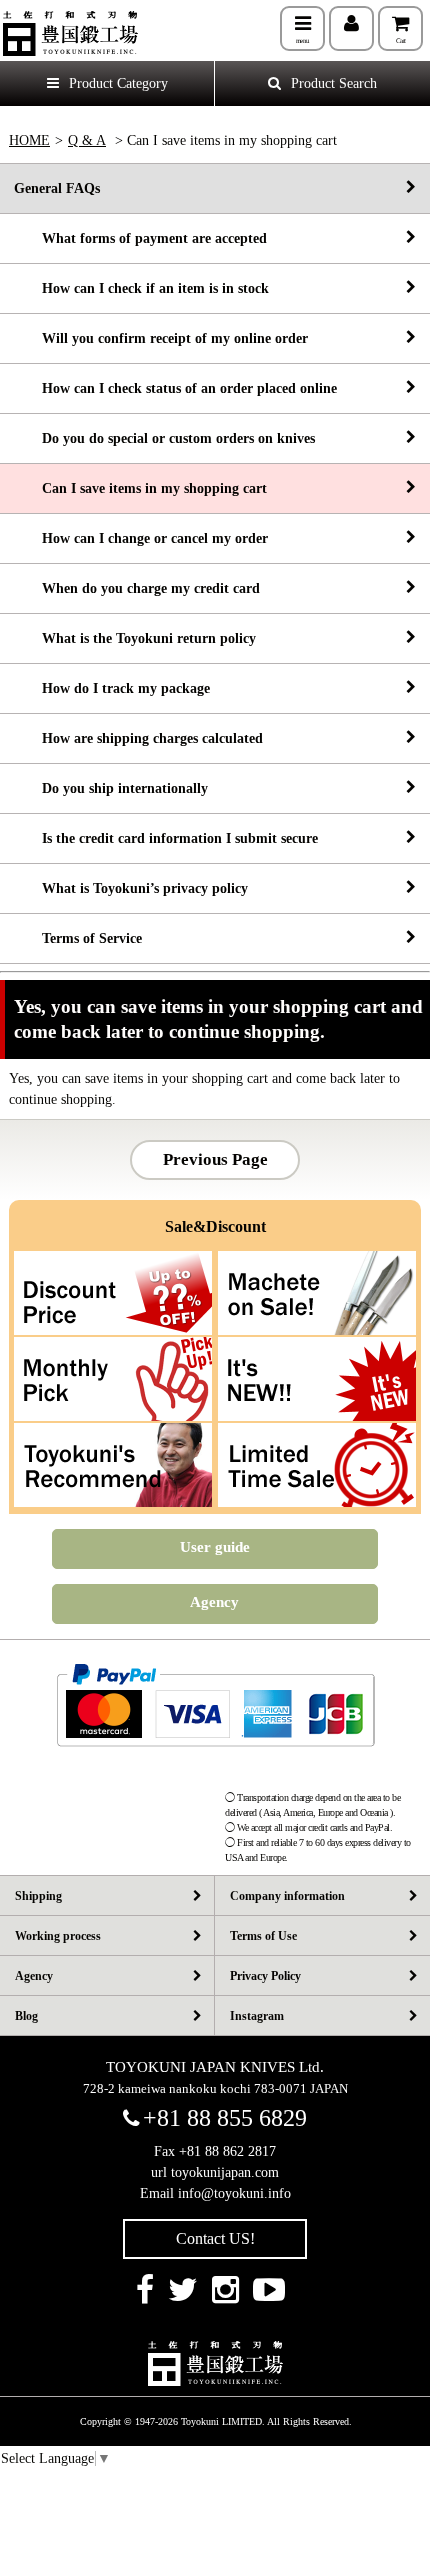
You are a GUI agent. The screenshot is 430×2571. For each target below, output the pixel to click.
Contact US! (215, 2238)
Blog (26, 2016)
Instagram (257, 2016)
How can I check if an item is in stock (141, 288)
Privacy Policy (265, 1976)
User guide (215, 1547)
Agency (214, 1602)
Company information (287, 1896)
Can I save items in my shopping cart (140, 488)
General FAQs (57, 188)
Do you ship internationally (111, 788)
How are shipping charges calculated (138, 738)
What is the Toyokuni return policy (135, 638)
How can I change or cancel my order (141, 538)
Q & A (87, 140)
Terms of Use (263, 1936)
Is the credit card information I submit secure (166, 838)
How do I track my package (112, 688)
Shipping (38, 1896)
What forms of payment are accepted (140, 238)
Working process (58, 1936)
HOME (29, 140)
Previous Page (215, 1159)
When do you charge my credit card (137, 588)
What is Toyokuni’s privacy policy (131, 888)
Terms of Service (78, 938)
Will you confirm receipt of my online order (161, 338)
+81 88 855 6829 (225, 2118)
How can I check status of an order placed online (175, 388)
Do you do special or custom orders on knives (164, 438)
